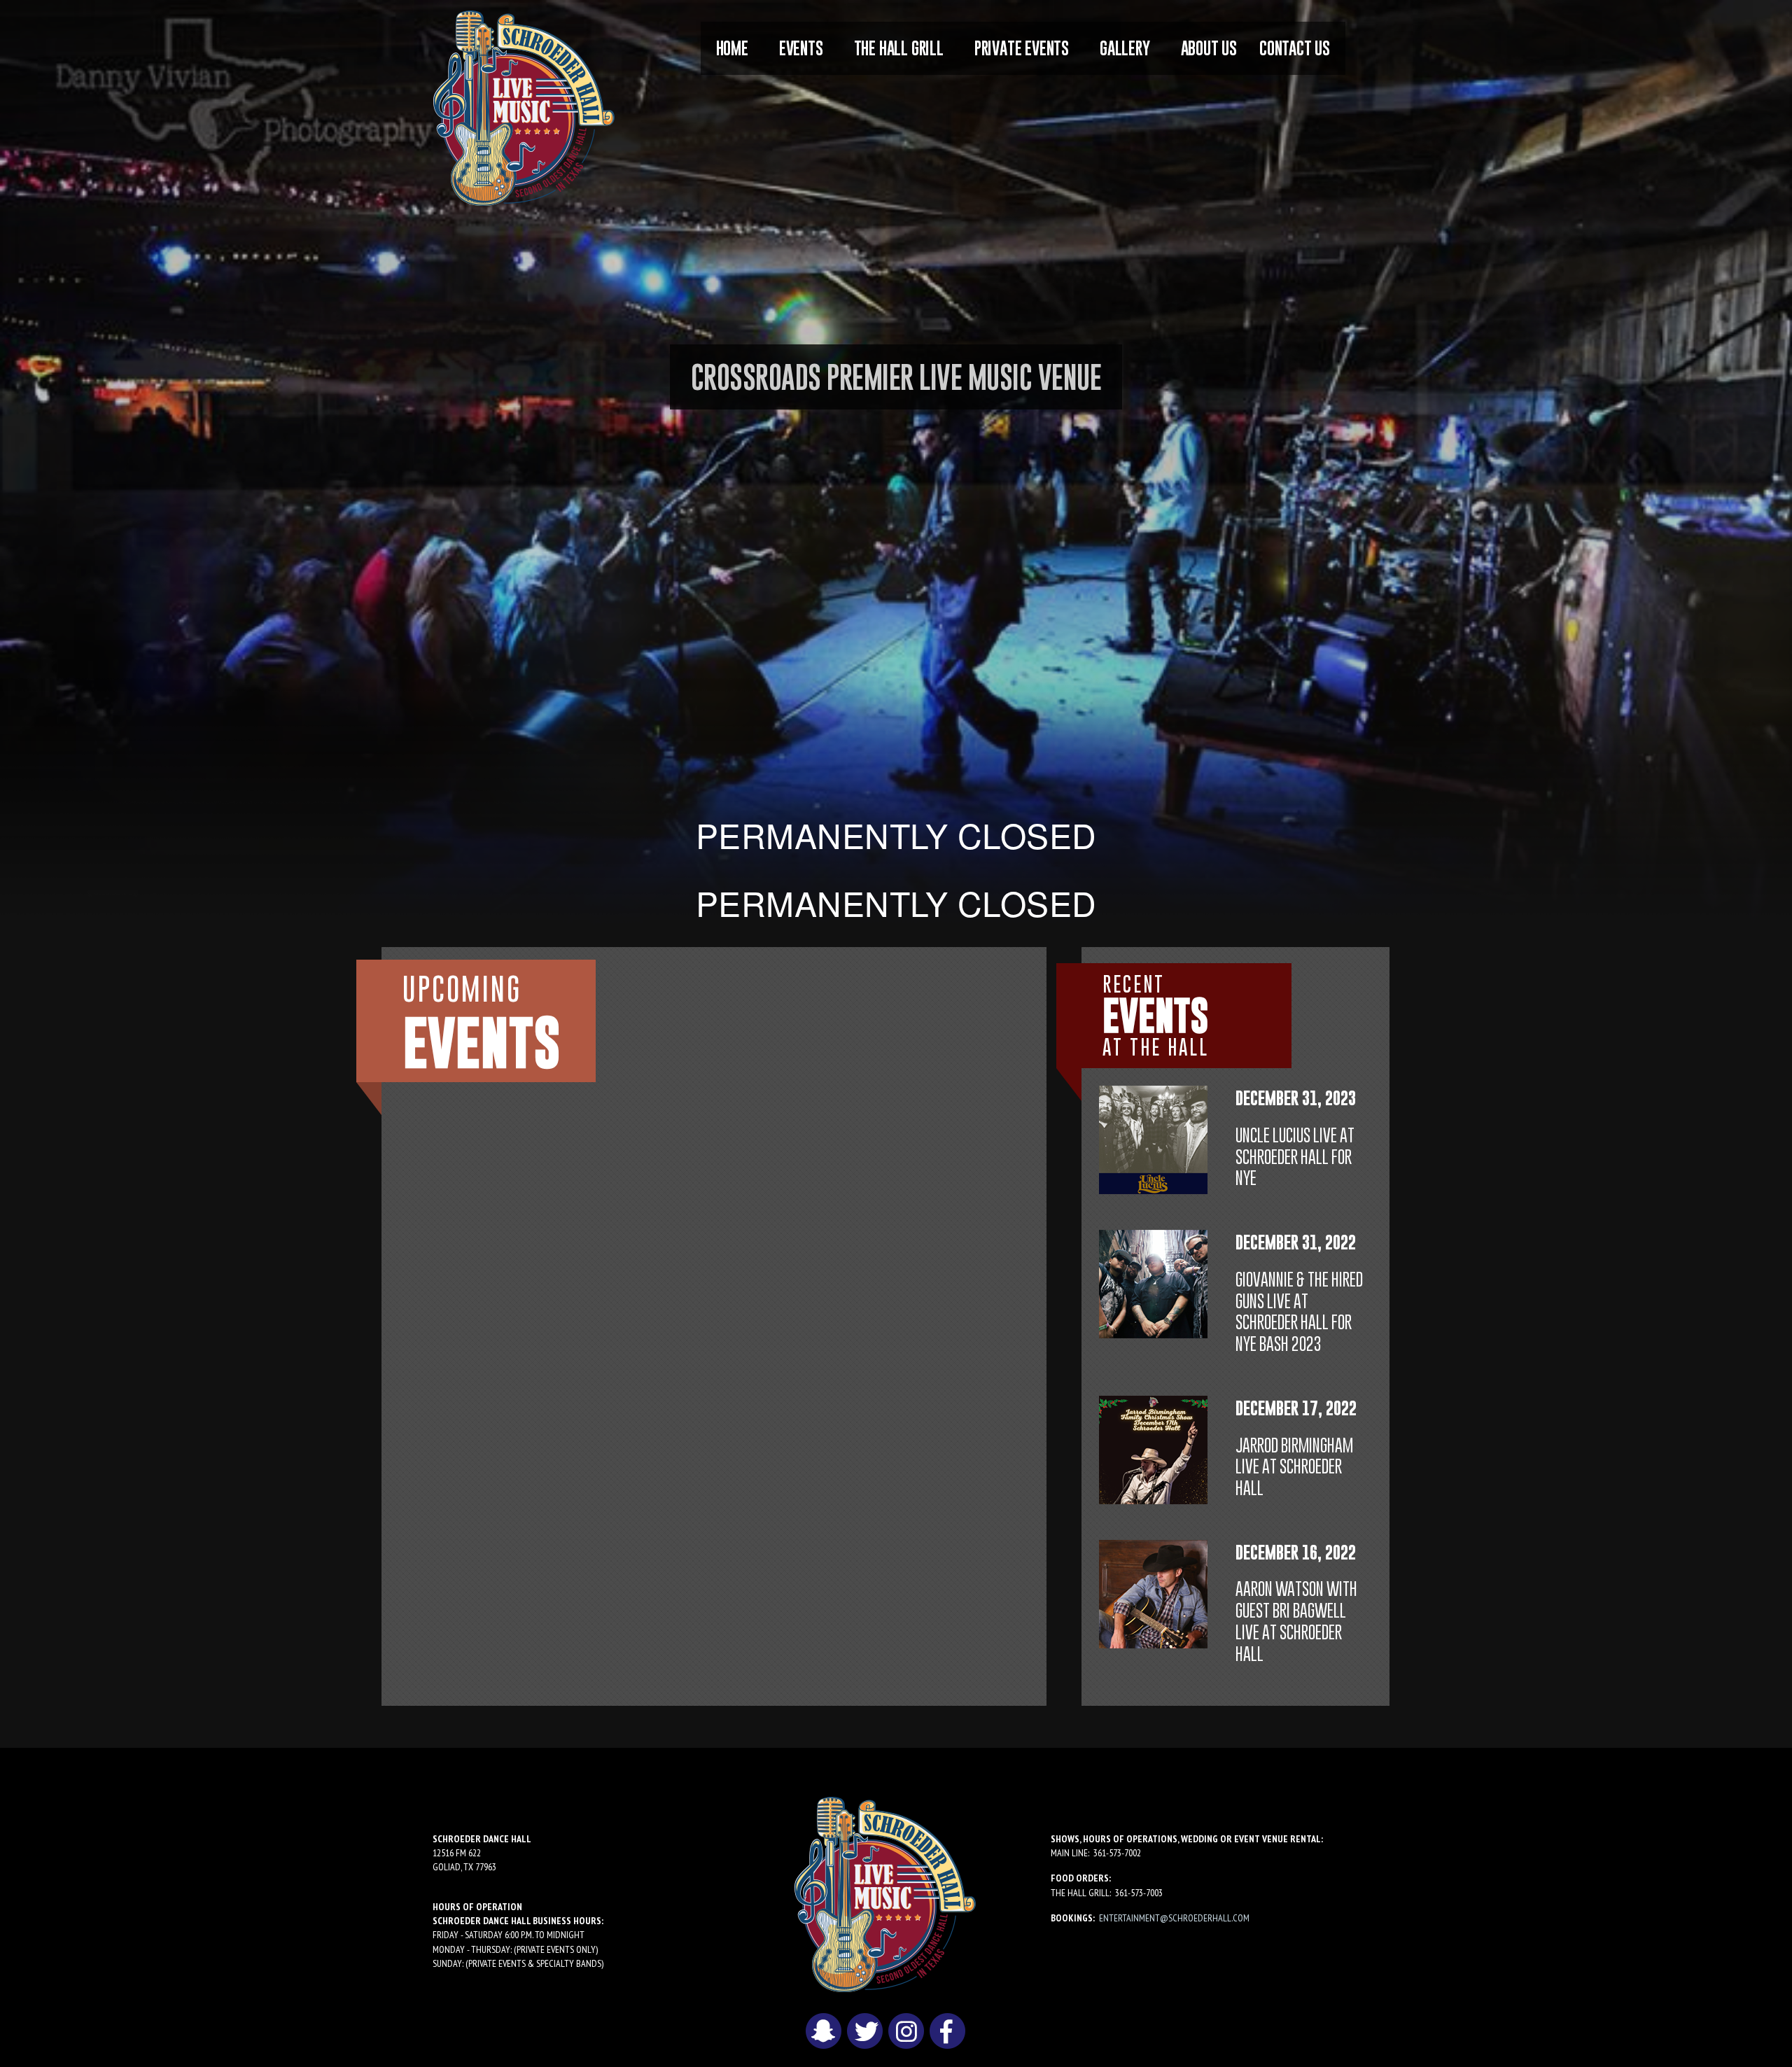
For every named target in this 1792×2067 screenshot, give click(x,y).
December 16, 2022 (1296, 1552)
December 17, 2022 (1296, 1408)
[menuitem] (732, 48)
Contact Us (1295, 48)
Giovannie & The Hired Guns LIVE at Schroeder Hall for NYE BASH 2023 (1299, 1311)
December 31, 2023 (1296, 1098)
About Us (1209, 48)
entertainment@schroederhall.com (1174, 1918)
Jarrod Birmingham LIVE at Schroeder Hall (1294, 1467)
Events (801, 48)
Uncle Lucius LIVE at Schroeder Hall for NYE (1295, 1157)
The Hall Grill (899, 48)
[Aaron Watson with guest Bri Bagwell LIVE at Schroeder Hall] (1153, 1592)
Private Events (1022, 48)
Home (732, 48)
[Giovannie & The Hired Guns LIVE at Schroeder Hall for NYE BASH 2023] (1153, 1283)
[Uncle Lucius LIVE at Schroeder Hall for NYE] (1153, 1139)
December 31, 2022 (1296, 1242)
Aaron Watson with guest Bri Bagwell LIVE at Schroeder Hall (1296, 1621)
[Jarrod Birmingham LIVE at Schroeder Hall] (1153, 1448)
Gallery (1125, 48)
